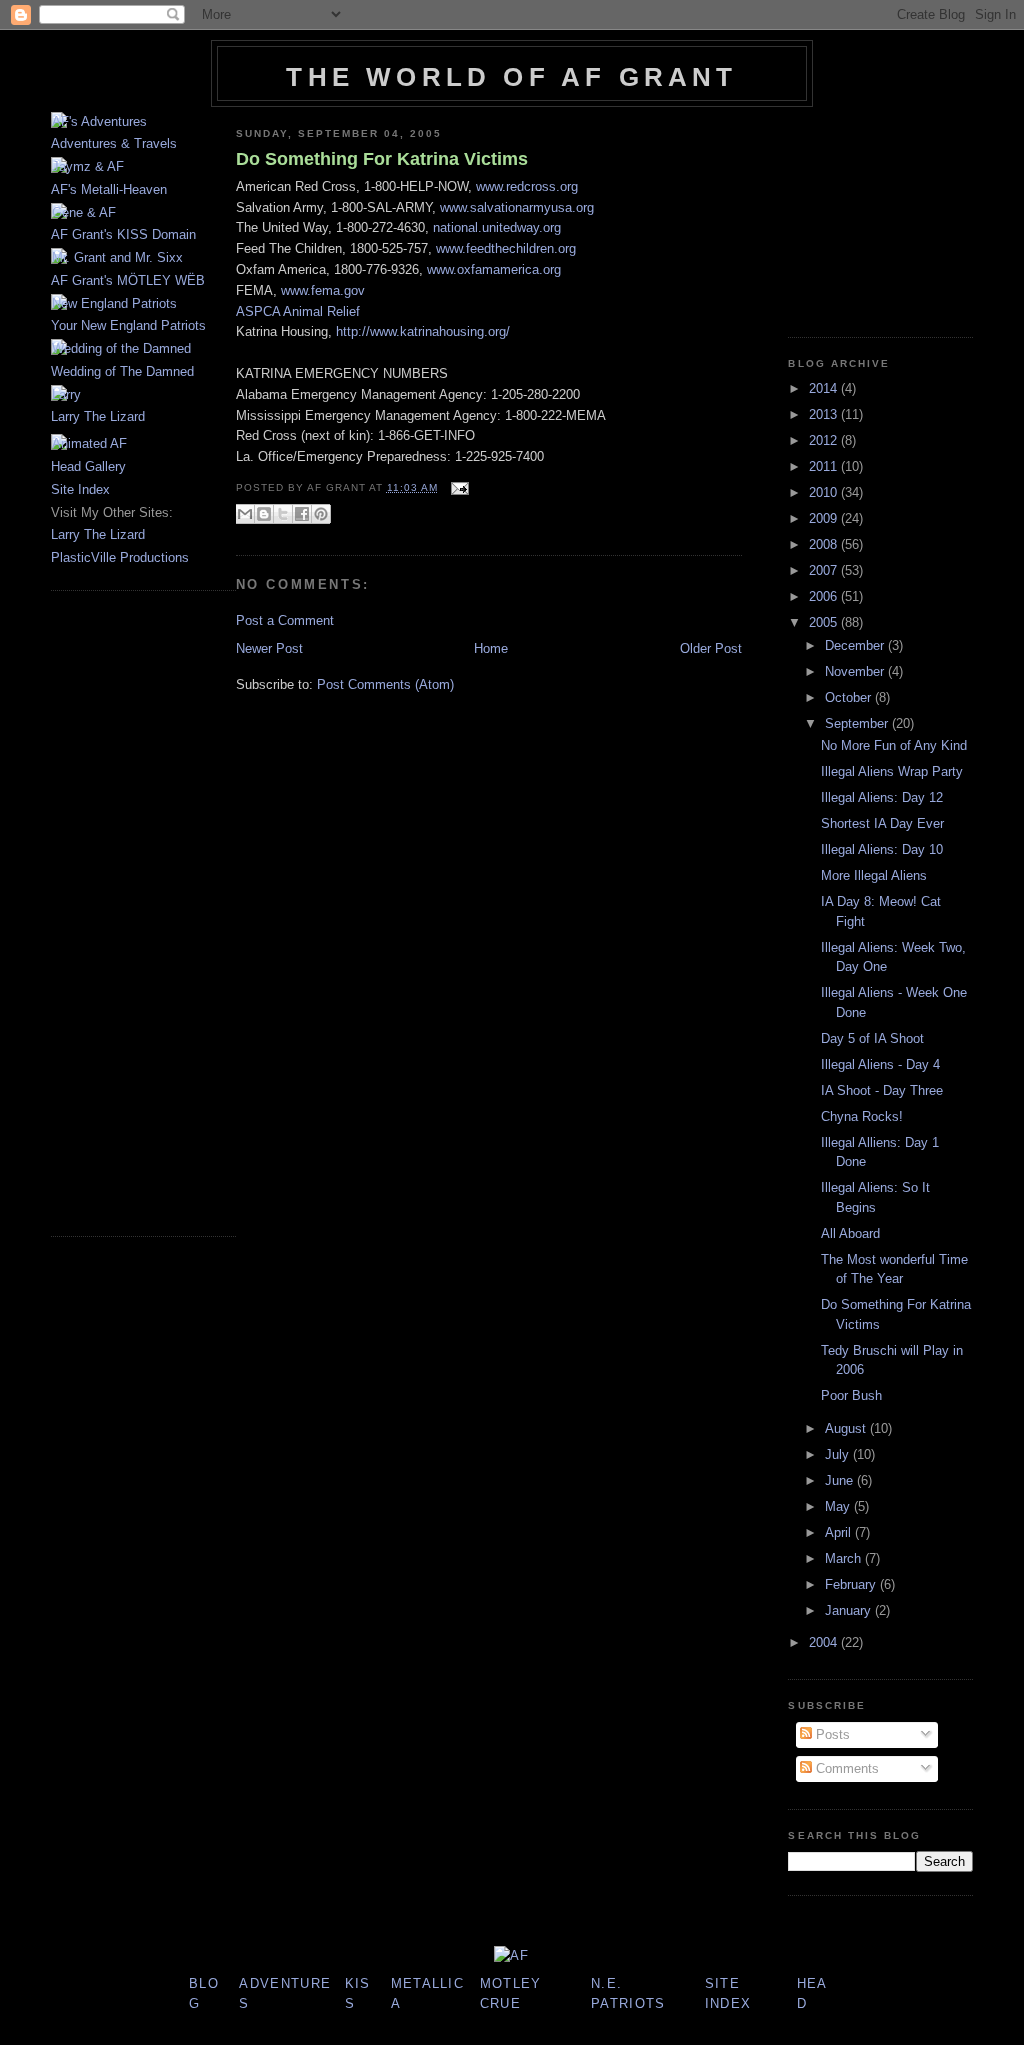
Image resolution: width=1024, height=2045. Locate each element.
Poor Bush (851, 1395)
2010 (825, 492)
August (847, 1428)
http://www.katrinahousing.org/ (423, 331)
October (850, 697)
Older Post (711, 648)
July (839, 1454)
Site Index (80, 489)
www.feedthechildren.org (506, 248)
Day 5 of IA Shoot (872, 1038)
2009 (825, 518)
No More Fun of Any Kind (894, 745)
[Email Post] (457, 487)
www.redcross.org (527, 186)
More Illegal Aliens (874, 875)
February (852, 1584)
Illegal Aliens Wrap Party (892, 771)
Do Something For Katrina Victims (382, 159)
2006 (825, 596)
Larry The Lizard (98, 416)
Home (491, 648)
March (845, 1558)
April (840, 1532)
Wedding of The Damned (122, 371)
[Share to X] (283, 514)
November (856, 671)
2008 (825, 544)
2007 (825, 570)
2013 (825, 414)
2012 (825, 440)
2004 (825, 1642)
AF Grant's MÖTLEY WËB (128, 280)
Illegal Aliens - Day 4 (880, 1064)
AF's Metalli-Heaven (109, 189)
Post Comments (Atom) (385, 684)
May (839, 1506)
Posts (831, 1734)
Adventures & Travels (114, 143)
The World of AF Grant (511, 77)
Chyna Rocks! (862, 1116)
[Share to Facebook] (302, 514)
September (858, 723)
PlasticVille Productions (120, 557)
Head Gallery (88, 466)
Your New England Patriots (128, 325)
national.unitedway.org (497, 227)
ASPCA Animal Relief (298, 311)
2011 (825, 466)
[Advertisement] (111, 911)
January (850, 1610)
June (841, 1480)
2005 (825, 622)
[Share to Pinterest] (321, 514)
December (856, 645)
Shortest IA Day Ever (882, 823)
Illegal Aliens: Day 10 (882, 849)
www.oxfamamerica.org (494, 269)
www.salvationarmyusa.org (517, 207)
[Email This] (245, 514)
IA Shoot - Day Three (882, 1090)
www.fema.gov (323, 290)
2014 (825, 388)
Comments (845, 1768)
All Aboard (850, 1233)
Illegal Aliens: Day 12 (882, 797)
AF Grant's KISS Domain (123, 234)
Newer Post (269, 648)
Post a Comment (285, 620)
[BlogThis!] (264, 514)
